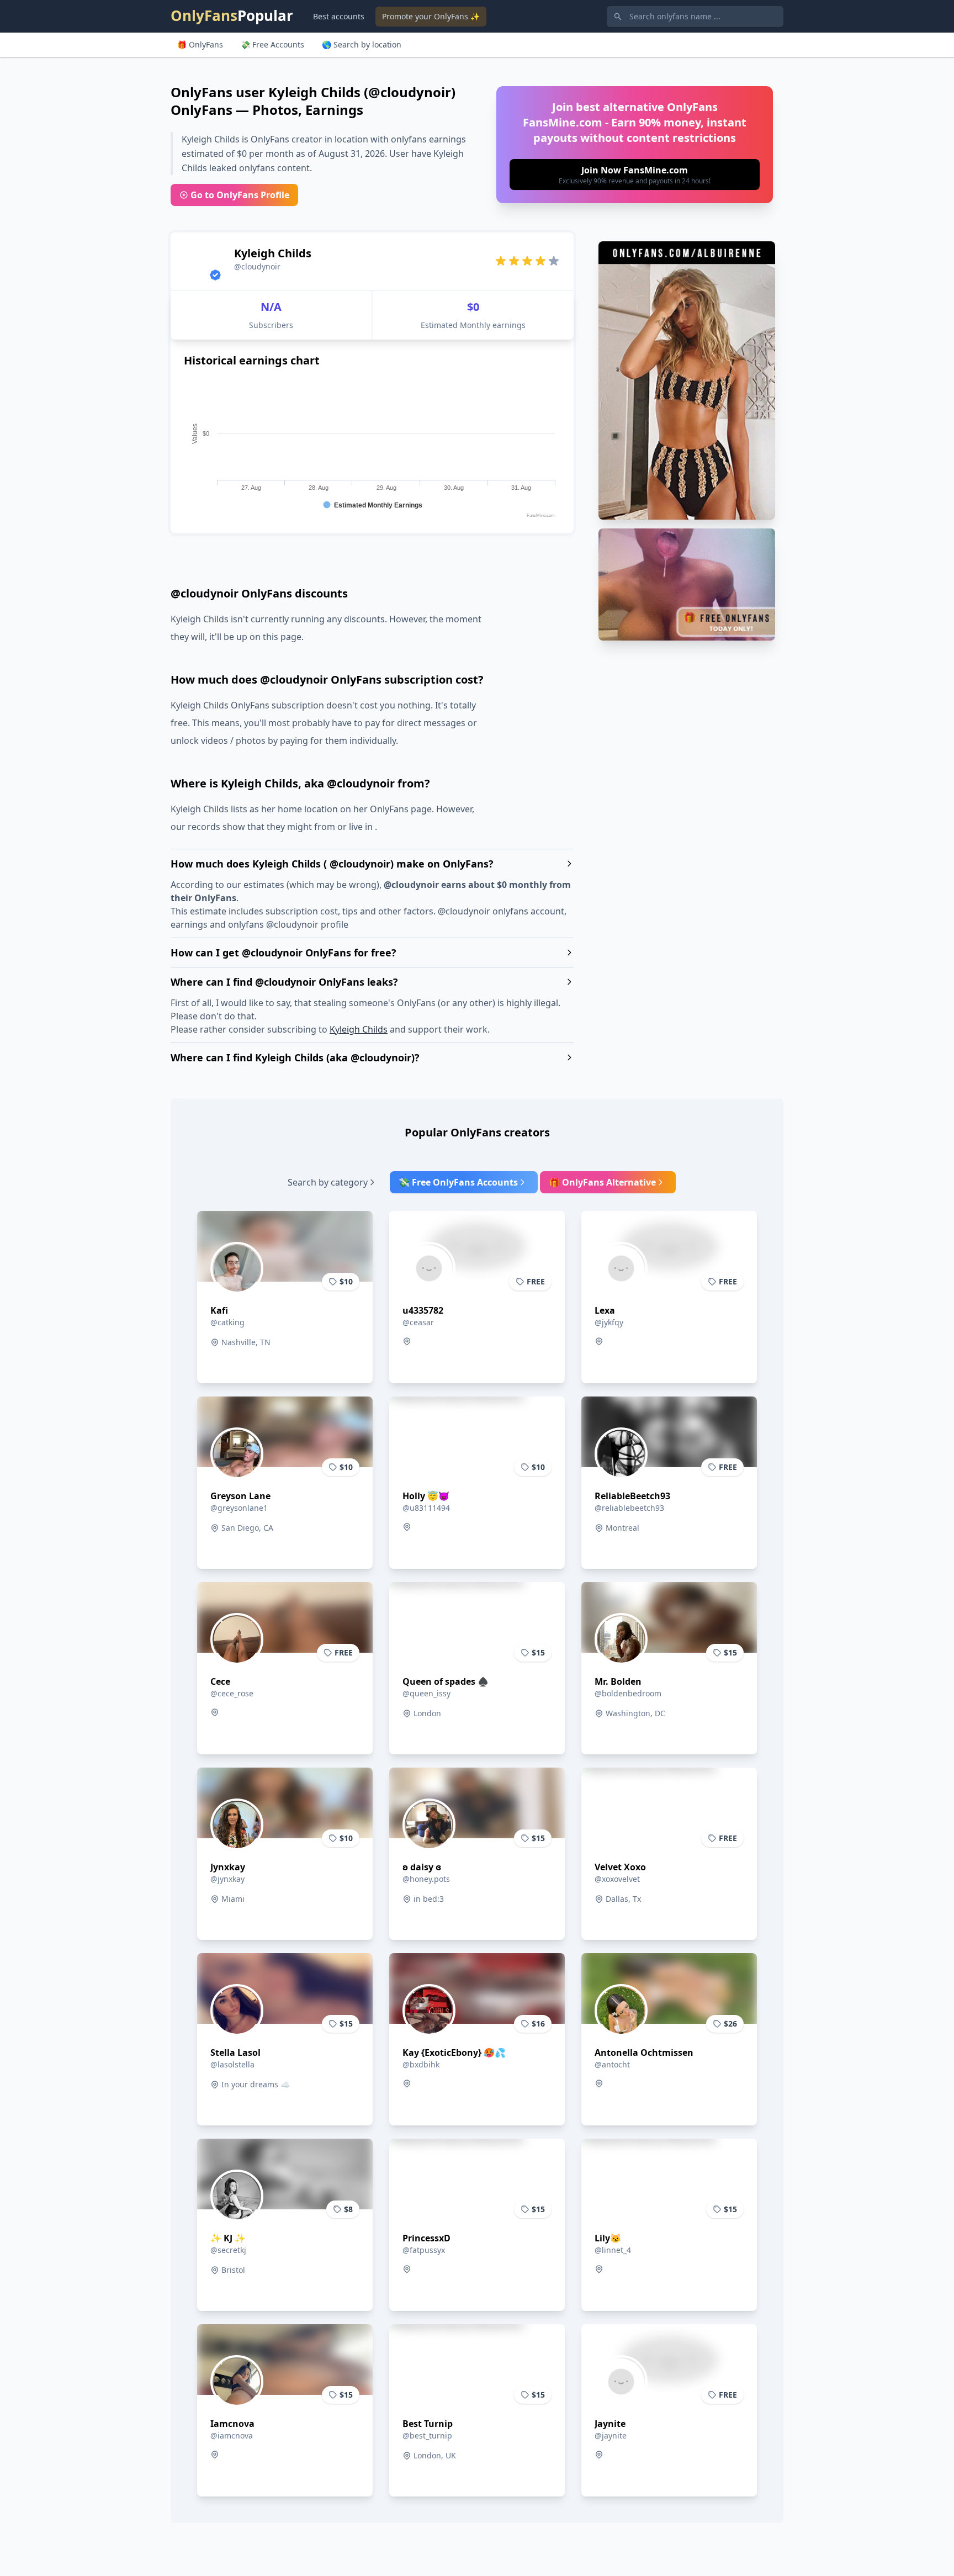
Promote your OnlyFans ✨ (431, 16)
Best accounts (339, 16)
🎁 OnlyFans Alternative (602, 1182)
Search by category (328, 1182)
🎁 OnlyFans (200, 44)
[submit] (635, 174)
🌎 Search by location (362, 44)
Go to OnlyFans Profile (240, 195)
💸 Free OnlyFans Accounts (458, 1182)
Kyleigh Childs (359, 1029)
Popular (232, 15)
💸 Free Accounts (272, 44)
